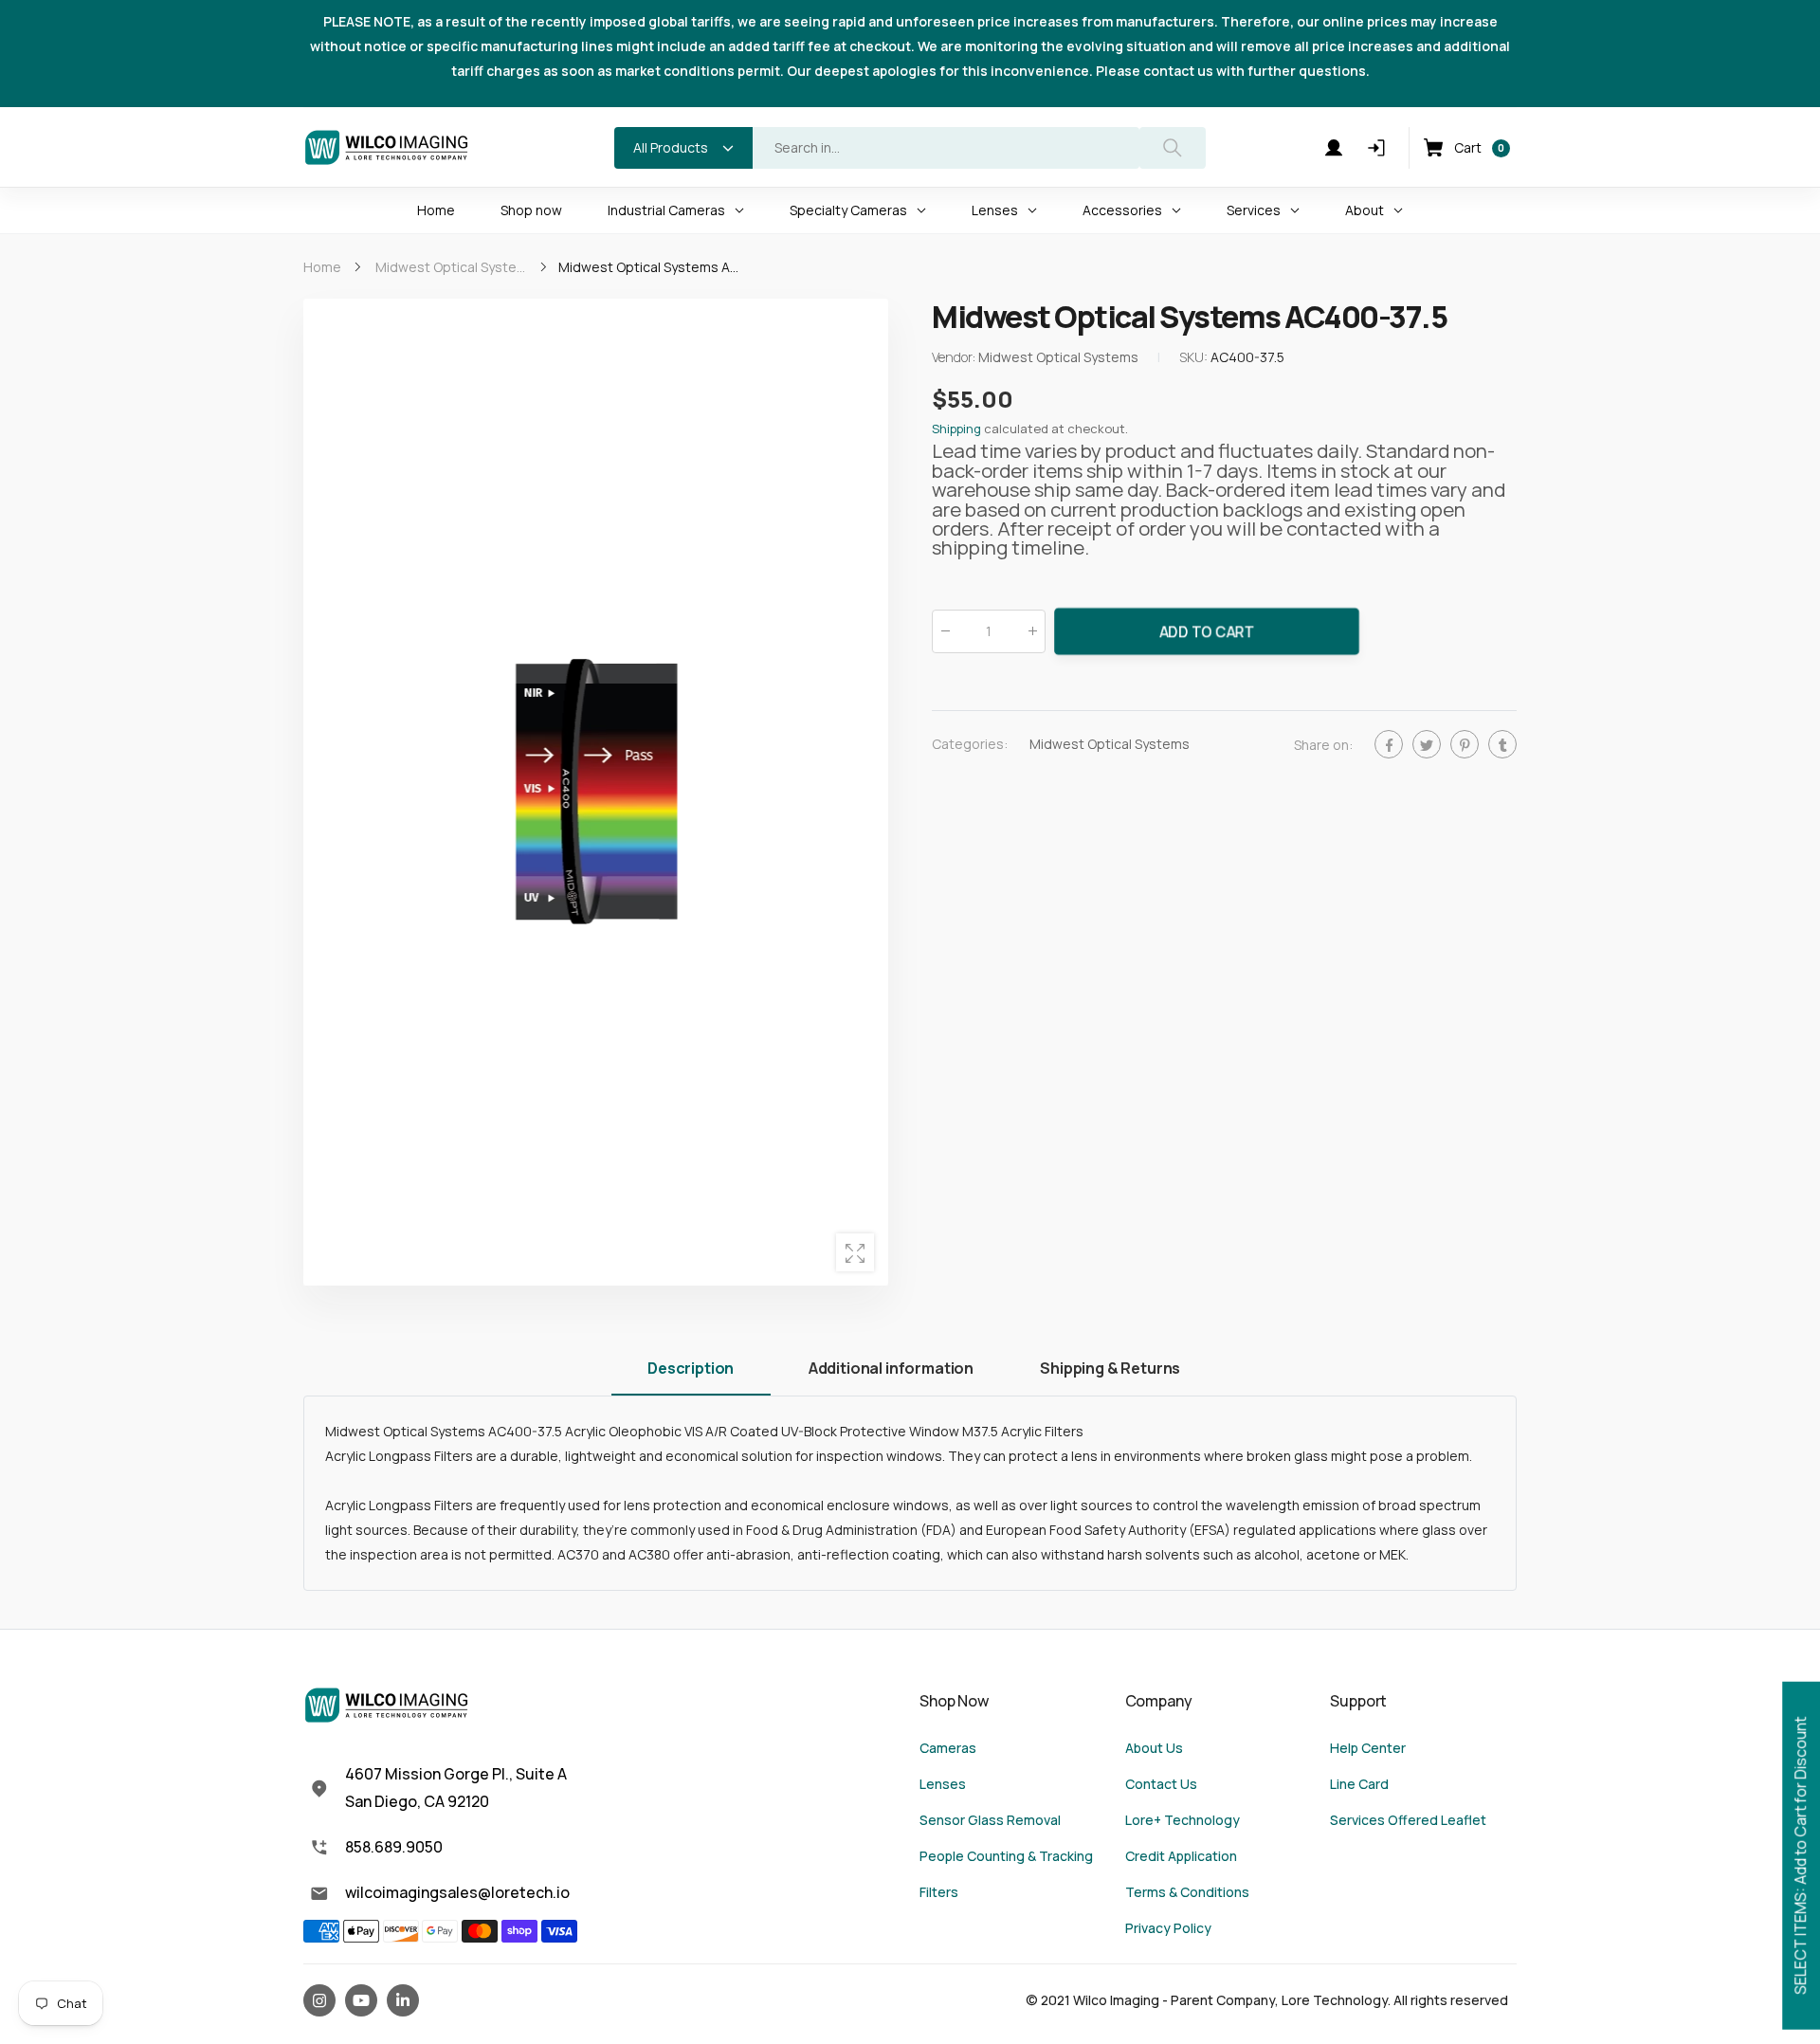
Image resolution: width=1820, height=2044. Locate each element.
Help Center (1368, 1748)
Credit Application (1181, 1856)
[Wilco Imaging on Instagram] (319, 2000)
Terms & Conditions (1187, 1892)
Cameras (948, 1748)
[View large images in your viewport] (855, 1252)
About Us (1154, 1748)
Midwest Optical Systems (1110, 744)
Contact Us (1161, 1784)
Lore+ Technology (1183, 1820)
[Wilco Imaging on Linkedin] (403, 2000)
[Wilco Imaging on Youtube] (361, 2000)
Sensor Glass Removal (990, 1820)
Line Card (1359, 1784)
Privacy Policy (1168, 1928)
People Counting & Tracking (1006, 1856)
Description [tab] (691, 1368)
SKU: (1195, 358)
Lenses (943, 1784)
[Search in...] (1173, 148)
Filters (939, 1892)
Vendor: (955, 358)
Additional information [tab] (891, 1368)
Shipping (956, 429)
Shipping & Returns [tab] (1110, 1368)
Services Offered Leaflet (1408, 1820)
